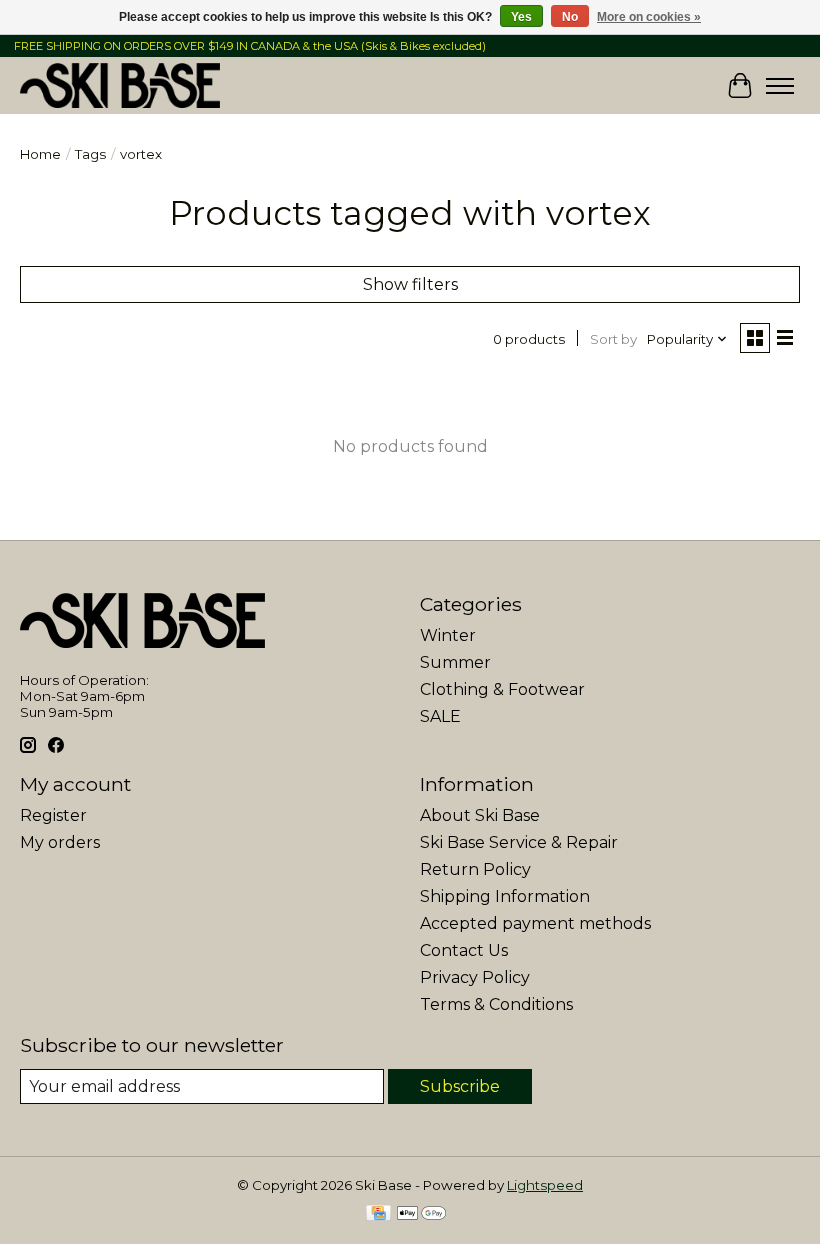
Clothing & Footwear (502, 689)
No (570, 17)
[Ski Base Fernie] (120, 85)
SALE (440, 716)
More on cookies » (649, 17)
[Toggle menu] (780, 86)
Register (53, 815)
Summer (455, 662)
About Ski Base (480, 815)
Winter (448, 635)
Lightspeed (545, 1185)
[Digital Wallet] (421, 1214)
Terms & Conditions (496, 1004)
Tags (90, 154)
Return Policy (475, 869)
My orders (60, 842)
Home (40, 154)
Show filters (410, 284)
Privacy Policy (475, 977)
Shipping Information (505, 896)
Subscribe (460, 1086)
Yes (521, 17)
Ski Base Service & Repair (519, 842)
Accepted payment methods (535, 923)
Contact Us (464, 950)
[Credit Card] (378, 1214)
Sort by (613, 339)
